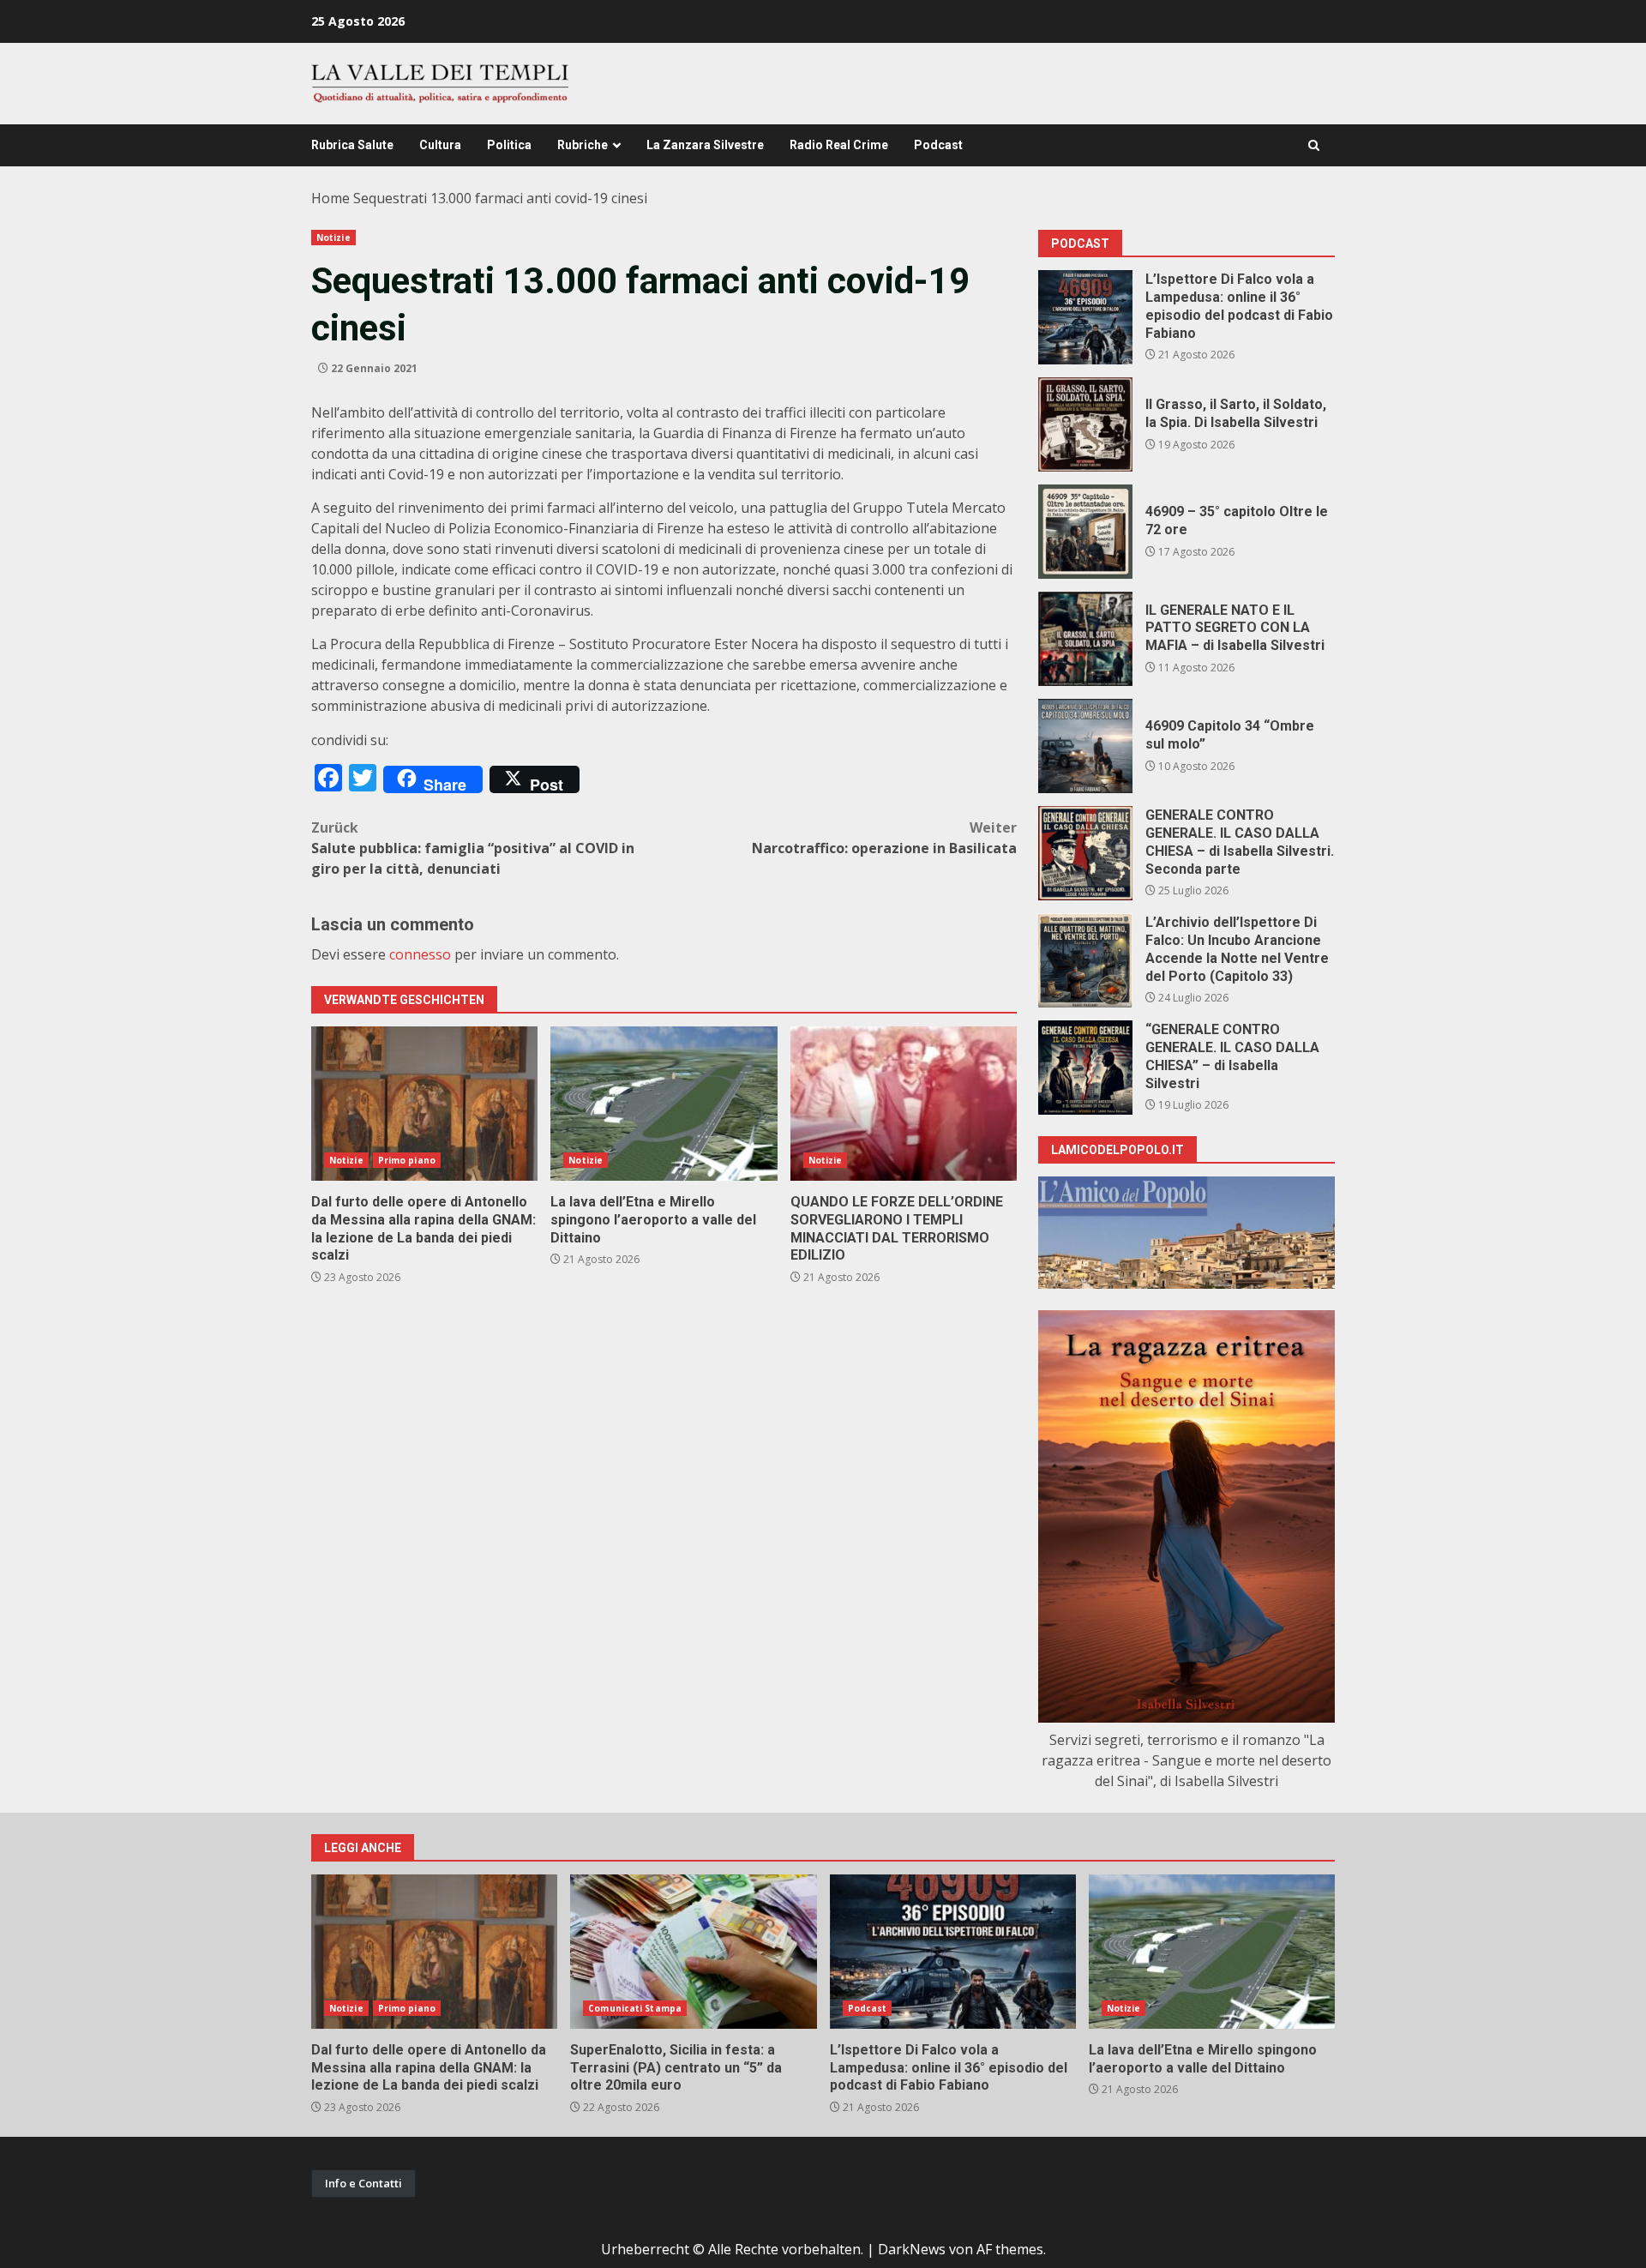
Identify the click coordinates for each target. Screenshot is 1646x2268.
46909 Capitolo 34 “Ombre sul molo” (1085, 746)
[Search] (1314, 145)
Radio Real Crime (839, 145)
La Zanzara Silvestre (705, 145)
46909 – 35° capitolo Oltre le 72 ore (1085, 532)
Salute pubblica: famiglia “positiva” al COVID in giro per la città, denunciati (473, 848)
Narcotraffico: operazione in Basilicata (884, 838)
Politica (509, 145)
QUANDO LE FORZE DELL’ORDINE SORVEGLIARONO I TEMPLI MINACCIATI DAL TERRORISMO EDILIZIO (904, 1104)
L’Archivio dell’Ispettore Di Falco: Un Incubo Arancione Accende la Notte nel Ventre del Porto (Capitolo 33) (1085, 960)
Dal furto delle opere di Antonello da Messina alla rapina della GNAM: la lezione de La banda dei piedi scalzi (424, 1104)
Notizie (333, 238)
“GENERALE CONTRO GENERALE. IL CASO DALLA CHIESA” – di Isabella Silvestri (1085, 1068)
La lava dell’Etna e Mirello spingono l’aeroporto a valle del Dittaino (664, 1104)
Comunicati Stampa (635, 2008)
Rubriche (583, 145)
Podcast (938, 145)
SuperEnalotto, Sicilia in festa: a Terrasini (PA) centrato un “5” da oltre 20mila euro (693, 1952)
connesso (420, 954)
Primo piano (407, 1160)
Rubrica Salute (352, 145)
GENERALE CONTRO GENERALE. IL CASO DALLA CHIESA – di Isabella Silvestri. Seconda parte (1085, 853)
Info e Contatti (363, 2183)
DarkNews (912, 2249)
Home (330, 198)
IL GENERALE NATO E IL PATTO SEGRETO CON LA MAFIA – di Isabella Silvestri (1085, 639)
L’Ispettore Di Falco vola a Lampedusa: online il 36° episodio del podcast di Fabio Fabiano (1085, 317)
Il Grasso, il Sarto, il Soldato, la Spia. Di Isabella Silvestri (1085, 424)
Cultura (440, 145)
